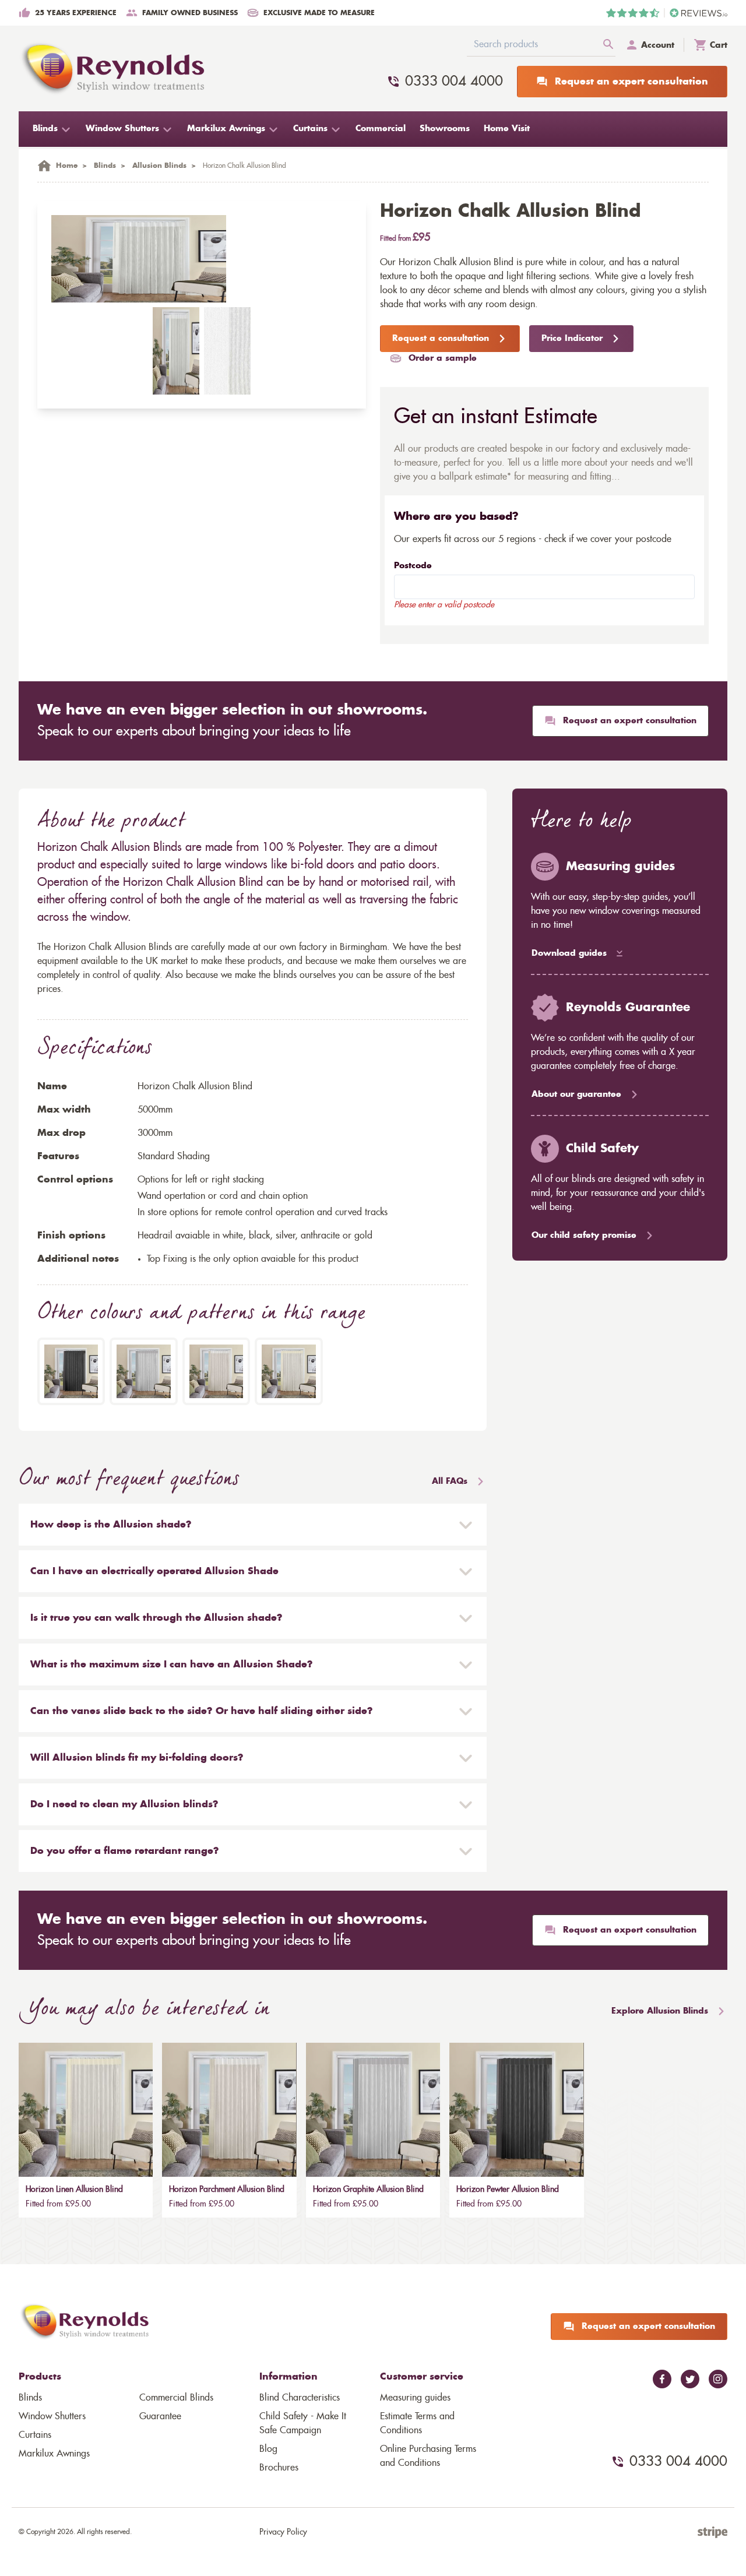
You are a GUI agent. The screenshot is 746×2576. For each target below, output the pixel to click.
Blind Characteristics (300, 2398)
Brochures (279, 2468)
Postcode (413, 566)
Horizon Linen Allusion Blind (74, 2190)
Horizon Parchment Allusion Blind (227, 2190)
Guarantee (160, 2416)
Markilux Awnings (54, 2454)
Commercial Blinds (176, 2398)
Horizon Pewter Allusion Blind (508, 2190)
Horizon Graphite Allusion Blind (368, 2190)
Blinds (30, 2398)
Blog (268, 2449)
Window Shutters (52, 2416)
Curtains (35, 2435)
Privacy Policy (283, 2532)
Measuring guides (415, 2398)
